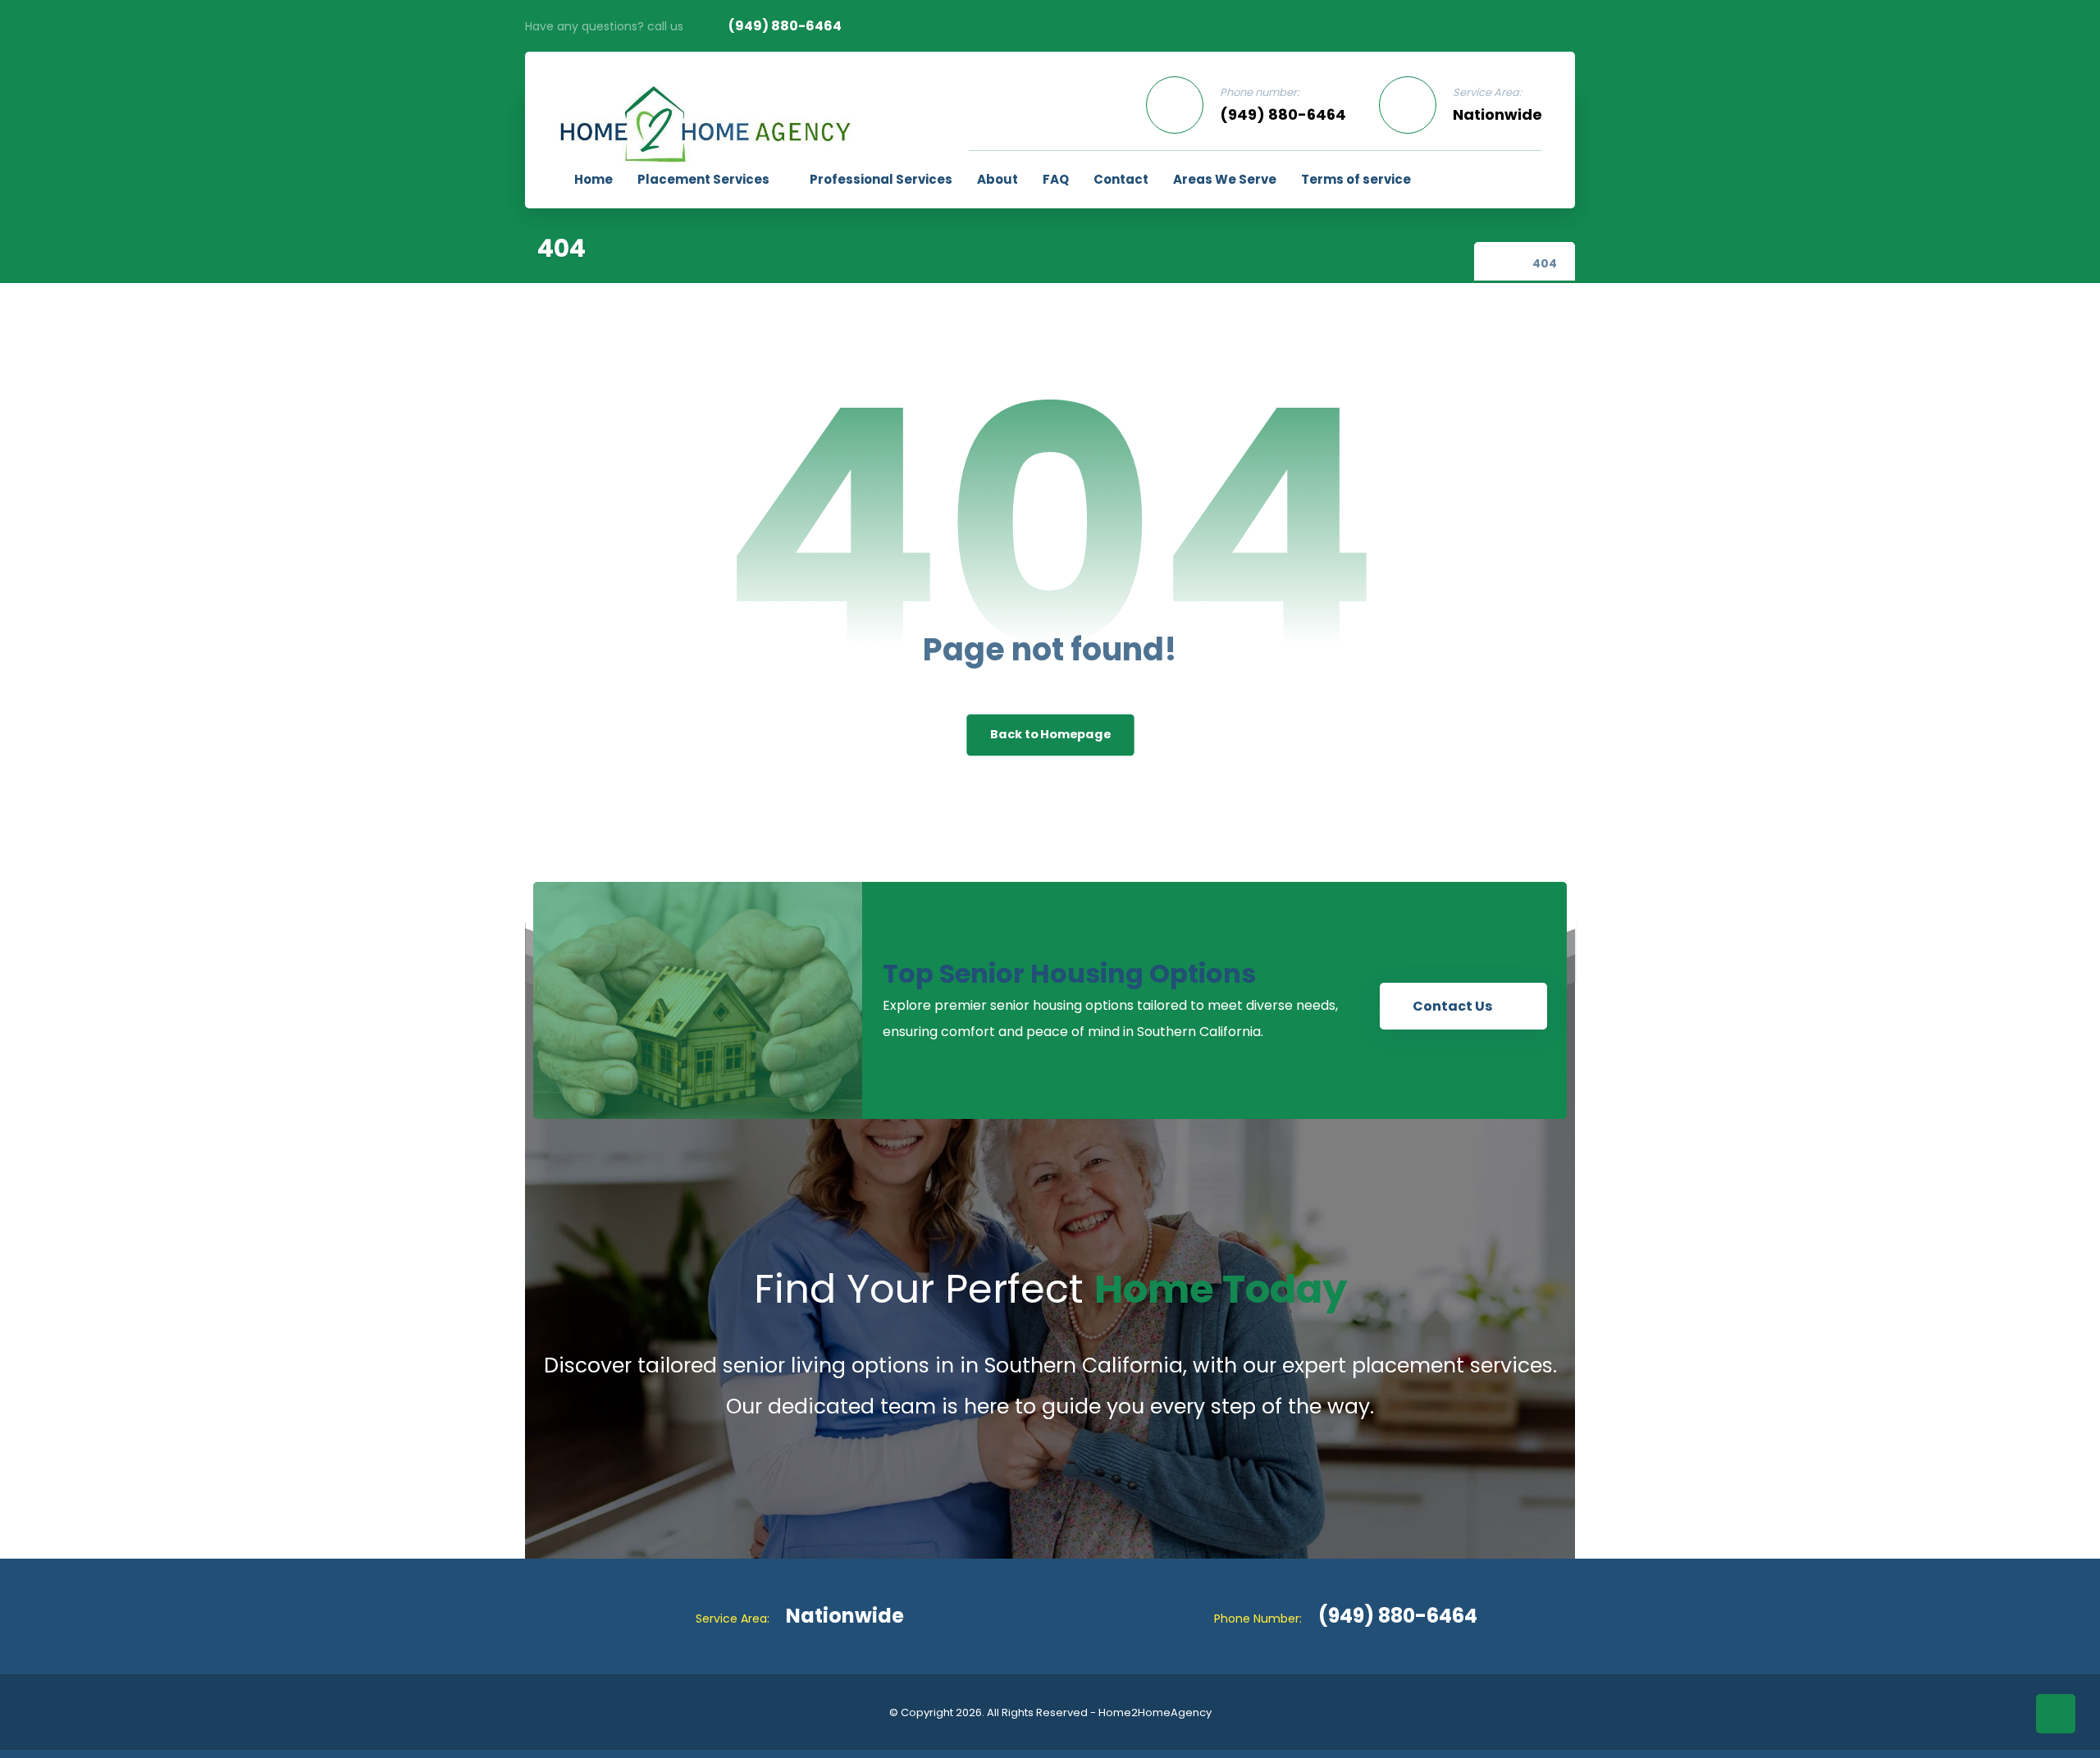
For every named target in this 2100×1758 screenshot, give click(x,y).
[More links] (1444, 180)
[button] (1495, 179)
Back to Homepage (1050, 735)
